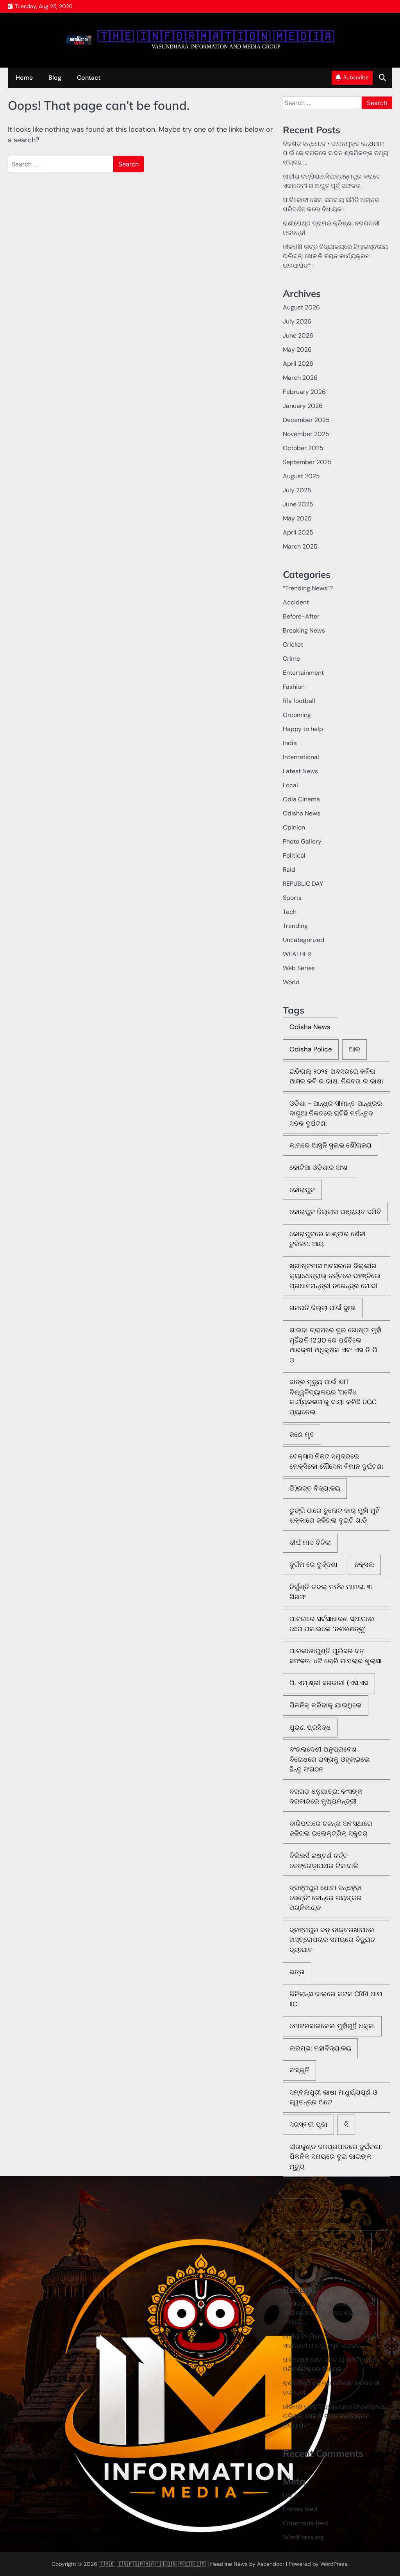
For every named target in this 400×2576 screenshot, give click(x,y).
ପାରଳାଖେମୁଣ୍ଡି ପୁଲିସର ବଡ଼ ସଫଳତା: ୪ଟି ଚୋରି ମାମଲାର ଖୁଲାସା (336, 1656)
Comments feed (306, 2523)
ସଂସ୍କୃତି (299, 2070)
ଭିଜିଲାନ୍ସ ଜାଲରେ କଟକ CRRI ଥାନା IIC (336, 1999)
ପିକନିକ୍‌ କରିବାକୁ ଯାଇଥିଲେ (326, 1705)
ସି (346, 2124)
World (291, 982)
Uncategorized (304, 940)
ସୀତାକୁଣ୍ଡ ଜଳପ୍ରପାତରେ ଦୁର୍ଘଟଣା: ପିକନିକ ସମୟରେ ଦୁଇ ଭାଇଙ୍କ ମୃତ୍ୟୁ (336, 2157)
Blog (55, 78)
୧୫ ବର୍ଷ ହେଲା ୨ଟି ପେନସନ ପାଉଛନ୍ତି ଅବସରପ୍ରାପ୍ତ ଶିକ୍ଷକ (334, 2216)
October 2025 (303, 448)
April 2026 (298, 364)
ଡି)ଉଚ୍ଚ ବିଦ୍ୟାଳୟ (315, 1488)
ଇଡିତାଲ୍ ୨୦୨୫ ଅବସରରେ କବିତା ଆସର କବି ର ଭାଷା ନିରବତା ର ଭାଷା (336, 1076)
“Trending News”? (308, 588)
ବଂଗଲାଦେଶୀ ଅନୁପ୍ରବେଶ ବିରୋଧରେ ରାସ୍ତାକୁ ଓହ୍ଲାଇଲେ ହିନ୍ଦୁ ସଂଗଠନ (330, 1759)
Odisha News (302, 813)
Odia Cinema (301, 799)
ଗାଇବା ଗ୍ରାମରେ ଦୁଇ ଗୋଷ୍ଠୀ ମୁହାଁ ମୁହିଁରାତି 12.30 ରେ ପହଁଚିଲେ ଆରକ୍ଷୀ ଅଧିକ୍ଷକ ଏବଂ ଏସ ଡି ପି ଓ (336, 1345)
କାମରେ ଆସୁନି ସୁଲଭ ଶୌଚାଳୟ (330, 1145)
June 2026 (298, 335)
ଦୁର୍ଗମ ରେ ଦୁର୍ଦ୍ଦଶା (313, 1564)
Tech (290, 912)
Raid (289, 870)
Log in (291, 2495)
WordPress (334, 2564)
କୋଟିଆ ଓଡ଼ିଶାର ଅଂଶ (319, 1167)
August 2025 (301, 476)
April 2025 (298, 532)
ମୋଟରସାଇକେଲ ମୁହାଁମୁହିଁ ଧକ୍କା (332, 2026)
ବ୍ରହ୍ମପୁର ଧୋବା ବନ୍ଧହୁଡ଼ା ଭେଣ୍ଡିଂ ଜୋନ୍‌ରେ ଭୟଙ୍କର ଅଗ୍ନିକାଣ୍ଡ (326, 1898)
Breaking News (304, 630)
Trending (295, 926)
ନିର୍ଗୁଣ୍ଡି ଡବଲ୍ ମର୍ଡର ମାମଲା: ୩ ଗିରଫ (331, 1592)
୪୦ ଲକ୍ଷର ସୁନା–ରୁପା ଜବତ (327, 2243)
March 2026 (300, 378)
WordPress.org (304, 2537)
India (290, 743)
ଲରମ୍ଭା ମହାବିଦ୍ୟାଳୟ (320, 2048)
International (301, 757)
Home (24, 78)
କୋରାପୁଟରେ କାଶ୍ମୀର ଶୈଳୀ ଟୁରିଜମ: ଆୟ (328, 1239)
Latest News (300, 771)
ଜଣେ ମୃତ (302, 1434)
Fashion (294, 687)
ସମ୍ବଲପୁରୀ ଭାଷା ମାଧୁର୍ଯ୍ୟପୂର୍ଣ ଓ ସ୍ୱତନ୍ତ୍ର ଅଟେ (333, 2097)
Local (290, 785)
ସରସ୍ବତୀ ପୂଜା (308, 2124)
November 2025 (306, 434)
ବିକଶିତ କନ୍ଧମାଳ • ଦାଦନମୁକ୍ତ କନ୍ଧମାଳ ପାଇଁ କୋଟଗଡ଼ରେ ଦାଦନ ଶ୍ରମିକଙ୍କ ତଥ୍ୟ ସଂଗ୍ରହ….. (336, 153)
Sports (292, 898)
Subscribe (356, 77)
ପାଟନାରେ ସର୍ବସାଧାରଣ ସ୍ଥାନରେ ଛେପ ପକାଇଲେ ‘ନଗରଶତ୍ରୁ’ (332, 1624)
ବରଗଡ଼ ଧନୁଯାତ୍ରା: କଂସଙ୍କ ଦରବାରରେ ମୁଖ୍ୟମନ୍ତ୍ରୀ (326, 1797)
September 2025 (307, 462)
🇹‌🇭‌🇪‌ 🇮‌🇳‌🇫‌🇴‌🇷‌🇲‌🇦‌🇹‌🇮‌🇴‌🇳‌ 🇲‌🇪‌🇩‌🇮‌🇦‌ (216, 37)
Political (294, 855)
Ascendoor (271, 2564)
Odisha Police (311, 1049)
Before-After (301, 616)
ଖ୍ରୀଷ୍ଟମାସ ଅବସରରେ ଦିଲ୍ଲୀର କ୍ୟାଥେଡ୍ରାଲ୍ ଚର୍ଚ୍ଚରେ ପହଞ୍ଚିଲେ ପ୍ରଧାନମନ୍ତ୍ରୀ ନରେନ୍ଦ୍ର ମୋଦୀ (335, 1276)
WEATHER (297, 954)
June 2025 (298, 504)
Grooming (297, 715)
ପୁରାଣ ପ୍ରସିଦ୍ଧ (310, 1727)
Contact (89, 78)
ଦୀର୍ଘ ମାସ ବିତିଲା (310, 1543)
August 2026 (301, 307)
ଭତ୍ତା (297, 1972)
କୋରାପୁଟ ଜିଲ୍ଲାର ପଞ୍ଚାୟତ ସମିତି (335, 1212)
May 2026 (297, 349)
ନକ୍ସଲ (364, 1564)
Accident (296, 602)
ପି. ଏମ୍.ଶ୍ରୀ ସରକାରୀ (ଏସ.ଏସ (329, 1683)
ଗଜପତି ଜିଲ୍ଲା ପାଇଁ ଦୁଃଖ (323, 1308)
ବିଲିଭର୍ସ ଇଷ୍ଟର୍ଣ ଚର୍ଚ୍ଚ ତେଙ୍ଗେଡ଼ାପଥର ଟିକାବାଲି (324, 1861)
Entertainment (303, 673)
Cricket (293, 644)
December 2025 (306, 420)
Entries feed (300, 2509)
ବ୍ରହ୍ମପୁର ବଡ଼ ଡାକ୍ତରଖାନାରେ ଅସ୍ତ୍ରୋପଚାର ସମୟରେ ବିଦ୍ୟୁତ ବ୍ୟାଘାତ (332, 1940)
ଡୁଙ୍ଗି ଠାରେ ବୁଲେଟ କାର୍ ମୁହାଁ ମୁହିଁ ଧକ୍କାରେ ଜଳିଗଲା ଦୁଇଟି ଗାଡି (334, 1516)
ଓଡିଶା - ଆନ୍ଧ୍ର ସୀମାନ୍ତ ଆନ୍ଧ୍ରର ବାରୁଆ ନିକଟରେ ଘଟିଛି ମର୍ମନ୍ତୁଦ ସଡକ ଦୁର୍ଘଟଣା (336, 1113)
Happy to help (303, 729)
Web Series (299, 968)
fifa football (299, 701)
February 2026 (304, 392)
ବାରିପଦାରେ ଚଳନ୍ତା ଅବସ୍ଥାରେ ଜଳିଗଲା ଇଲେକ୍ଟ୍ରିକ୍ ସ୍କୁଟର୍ (331, 1829)
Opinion (294, 827)
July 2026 (297, 321)
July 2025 (297, 490)
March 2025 (300, 546)
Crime (291, 659)
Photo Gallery (302, 841)
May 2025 (297, 518)
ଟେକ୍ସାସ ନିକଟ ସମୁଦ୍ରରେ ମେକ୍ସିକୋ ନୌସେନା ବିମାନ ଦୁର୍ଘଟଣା (336, 1461)
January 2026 (303, 406)
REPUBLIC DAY (303, 884)
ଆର (354, 1049)
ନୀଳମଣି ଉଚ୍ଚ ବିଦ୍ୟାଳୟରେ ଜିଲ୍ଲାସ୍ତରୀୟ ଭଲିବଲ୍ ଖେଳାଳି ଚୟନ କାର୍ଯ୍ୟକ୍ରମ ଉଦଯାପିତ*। (335, 256)
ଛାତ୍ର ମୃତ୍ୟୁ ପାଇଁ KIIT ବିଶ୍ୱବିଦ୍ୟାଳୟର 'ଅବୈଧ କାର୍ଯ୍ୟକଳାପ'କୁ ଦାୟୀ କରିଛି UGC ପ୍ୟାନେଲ (333, 1397)
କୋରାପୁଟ (302, 1190)
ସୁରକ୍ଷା (300, 2188)
